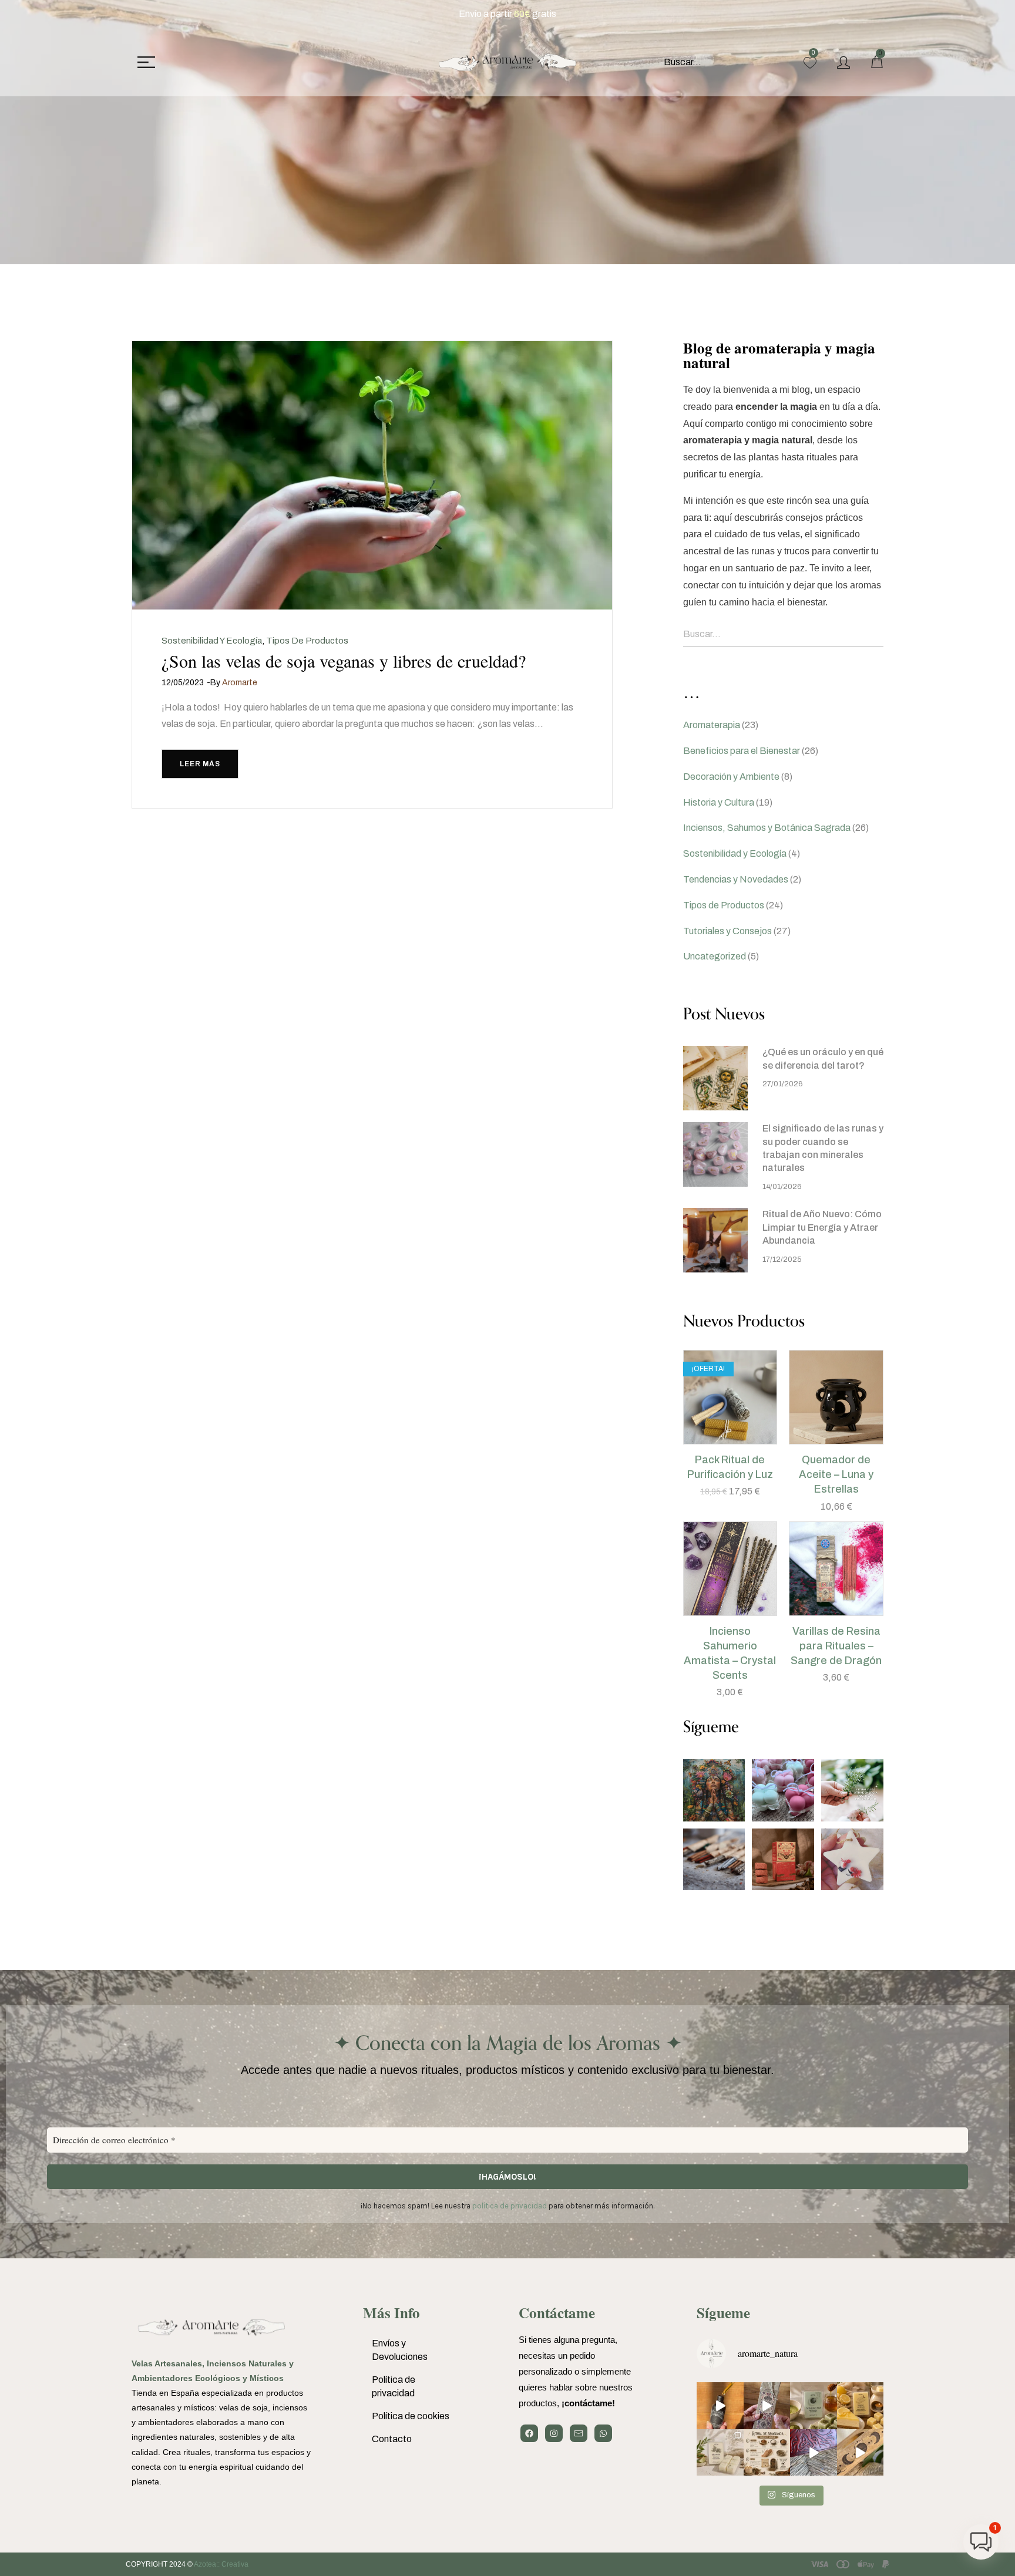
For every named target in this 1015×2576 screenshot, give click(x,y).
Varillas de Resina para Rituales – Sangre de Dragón (836, 1646)
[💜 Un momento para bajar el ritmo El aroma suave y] (767, 2406)
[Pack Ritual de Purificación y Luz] (730, 1397)
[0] (810, 63)
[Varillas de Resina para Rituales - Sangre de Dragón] (836, 1569)
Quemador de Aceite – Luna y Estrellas (836, 1474)
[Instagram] (554, 2433)
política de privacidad (510, 2206)
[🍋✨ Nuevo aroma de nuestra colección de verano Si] (861, 2406)
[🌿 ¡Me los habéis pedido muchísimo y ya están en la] (720, 2453)
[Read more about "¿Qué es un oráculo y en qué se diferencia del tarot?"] (715, 1078)
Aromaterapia (712, 725)
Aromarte (240, 683)
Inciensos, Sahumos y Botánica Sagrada (767, 828)
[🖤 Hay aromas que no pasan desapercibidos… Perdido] (720, 2406)
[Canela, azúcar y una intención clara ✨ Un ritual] (767, 2453)
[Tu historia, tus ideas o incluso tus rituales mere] (814, 2453)
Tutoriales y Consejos (727, 931)
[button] (715, 1438)
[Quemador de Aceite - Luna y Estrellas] (836, 1397)
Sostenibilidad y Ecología (212, 641)
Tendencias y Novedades (736, 879)
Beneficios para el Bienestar (742, 751)
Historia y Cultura (719, 802)
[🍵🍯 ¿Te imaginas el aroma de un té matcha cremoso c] (814, 2406)
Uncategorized (715, 956)
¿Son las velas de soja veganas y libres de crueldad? (344, 661)
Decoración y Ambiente (731, 777)
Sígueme (723, 2313)
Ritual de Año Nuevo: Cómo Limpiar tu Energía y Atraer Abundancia (822, 1227)
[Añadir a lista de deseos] (745, 1438)
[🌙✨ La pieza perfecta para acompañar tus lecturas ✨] (861, 2453)
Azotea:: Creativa (221, 2564)
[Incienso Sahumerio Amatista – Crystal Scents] (730, 1569)
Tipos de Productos (307, 641)
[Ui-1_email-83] (579, 2433)
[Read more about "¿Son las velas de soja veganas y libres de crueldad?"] (372, 475)
